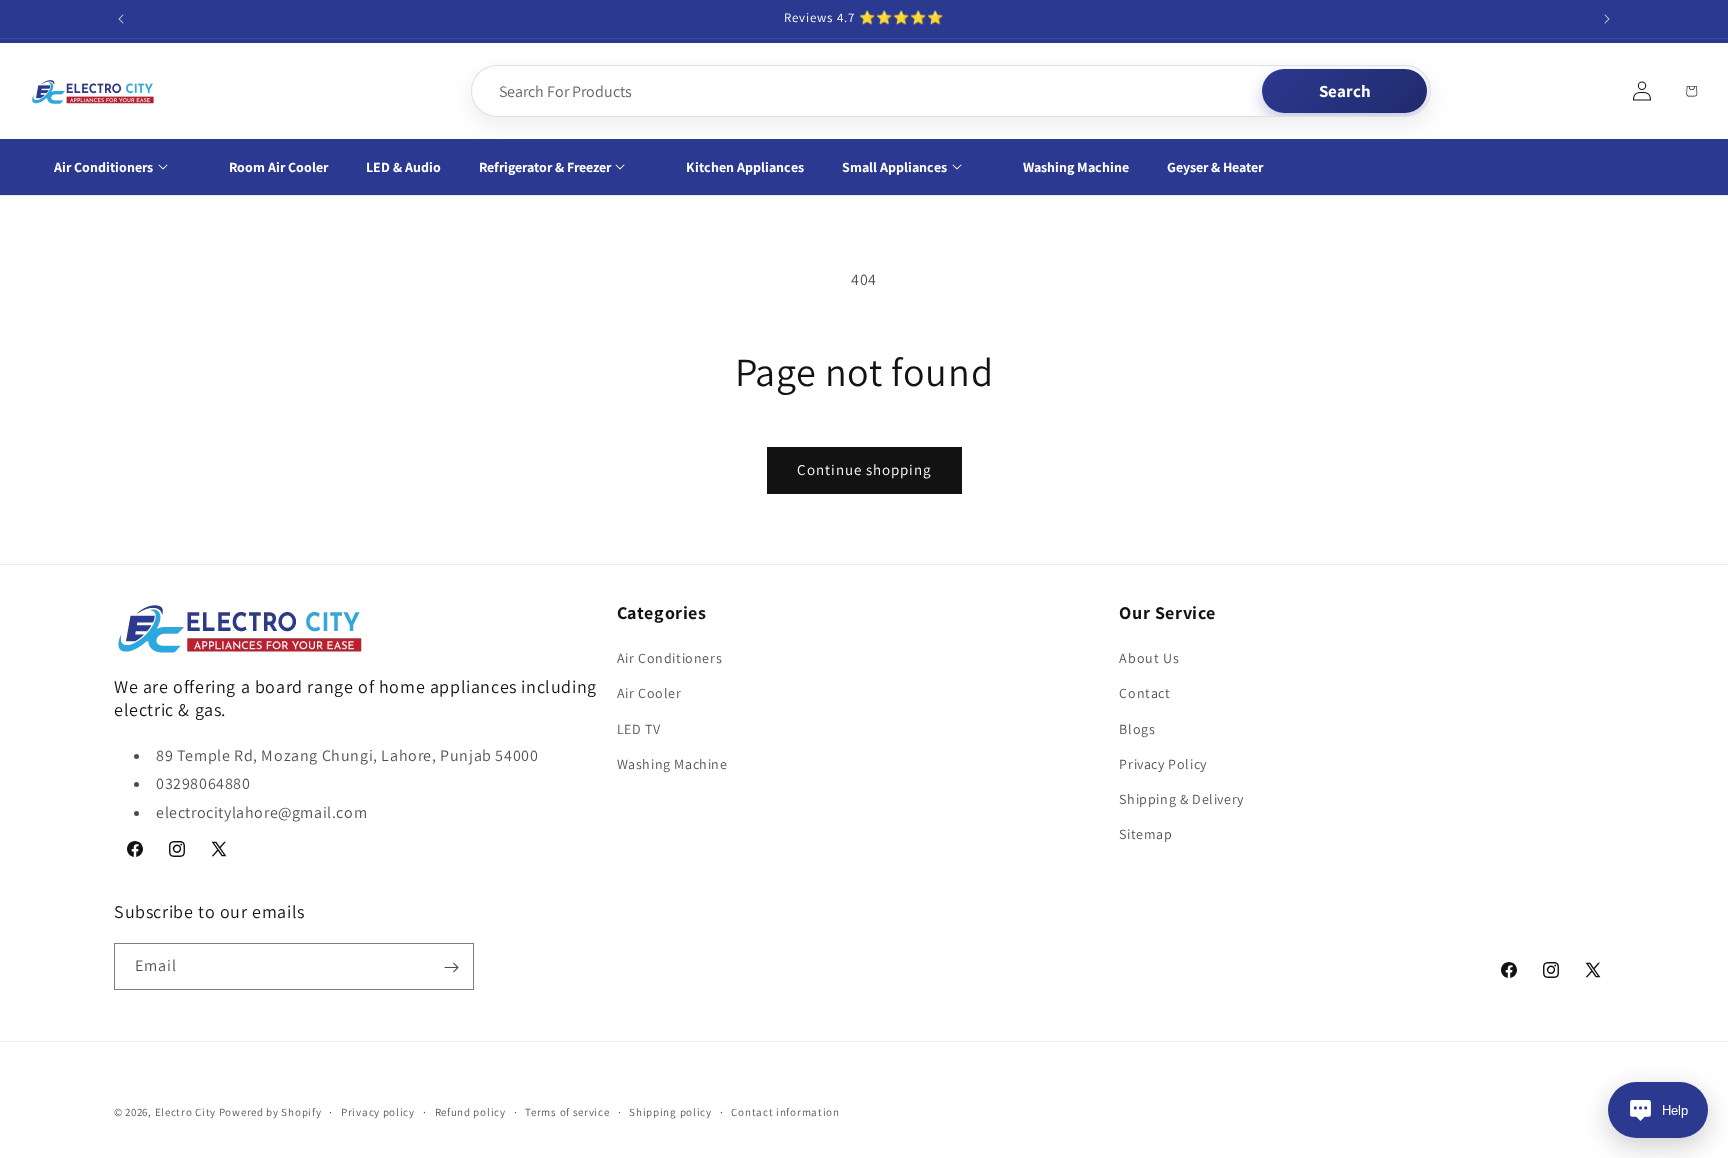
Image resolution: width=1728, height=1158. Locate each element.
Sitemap (1145, 834)
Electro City (185, 1112)
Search (1345, 91)
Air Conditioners (670, 658)
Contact (1144, 694)
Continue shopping (864, 469)
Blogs (1137, 729)
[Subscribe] (451, 967)
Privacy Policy (1162, 764)
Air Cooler (649, 694)
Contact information (785, 1111)
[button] (122, 167)
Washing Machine (672, 764)
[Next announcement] (1607, 19)
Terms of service (567, 1111)
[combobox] (868, 91)
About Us (1149, 658)
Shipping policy (670, 1111)
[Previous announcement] (121, 19)
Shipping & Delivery (1181, 799)
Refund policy (470, 1111)
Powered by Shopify (270, 1112)
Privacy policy (378, 1111)
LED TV (639, 729)
